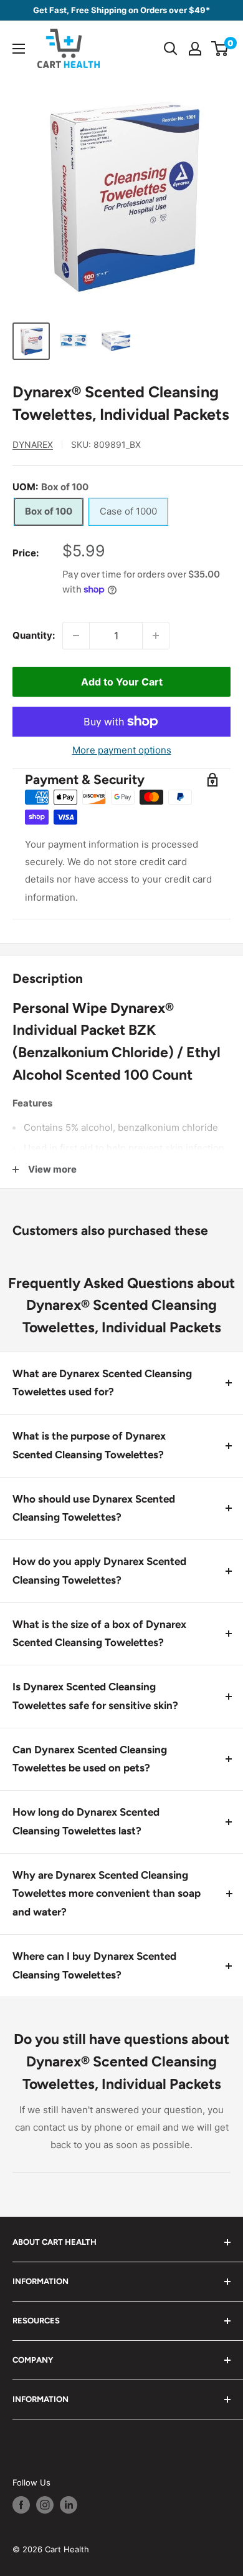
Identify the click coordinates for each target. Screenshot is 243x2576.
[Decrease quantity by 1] (76, 636)
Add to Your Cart (122, 682)
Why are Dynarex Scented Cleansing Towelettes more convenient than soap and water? (107, 1894)
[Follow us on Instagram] (45, 2505)
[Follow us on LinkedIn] (69, 2505)
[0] (220, 49)
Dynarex (33, 444)
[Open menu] (19, 49)
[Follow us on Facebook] (21, 2505)
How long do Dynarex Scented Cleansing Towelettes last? (86, 1821)
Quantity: (34, 635)
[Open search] (171, 49)
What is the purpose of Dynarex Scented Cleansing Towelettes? (89, 1445)
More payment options (122, 750)
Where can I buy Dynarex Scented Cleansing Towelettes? (94, 1965)
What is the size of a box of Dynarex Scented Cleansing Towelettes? (99, 1634)
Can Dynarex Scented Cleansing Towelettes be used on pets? (90, 1759)
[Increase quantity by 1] (156, 636)
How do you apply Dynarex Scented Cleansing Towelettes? (99, 1571)
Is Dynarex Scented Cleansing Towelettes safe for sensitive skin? (95, 1696)
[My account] (195, 49)
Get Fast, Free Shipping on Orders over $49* (121, 10)
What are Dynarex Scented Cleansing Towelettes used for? (102, 1383)
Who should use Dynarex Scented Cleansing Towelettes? (94, 1508)
